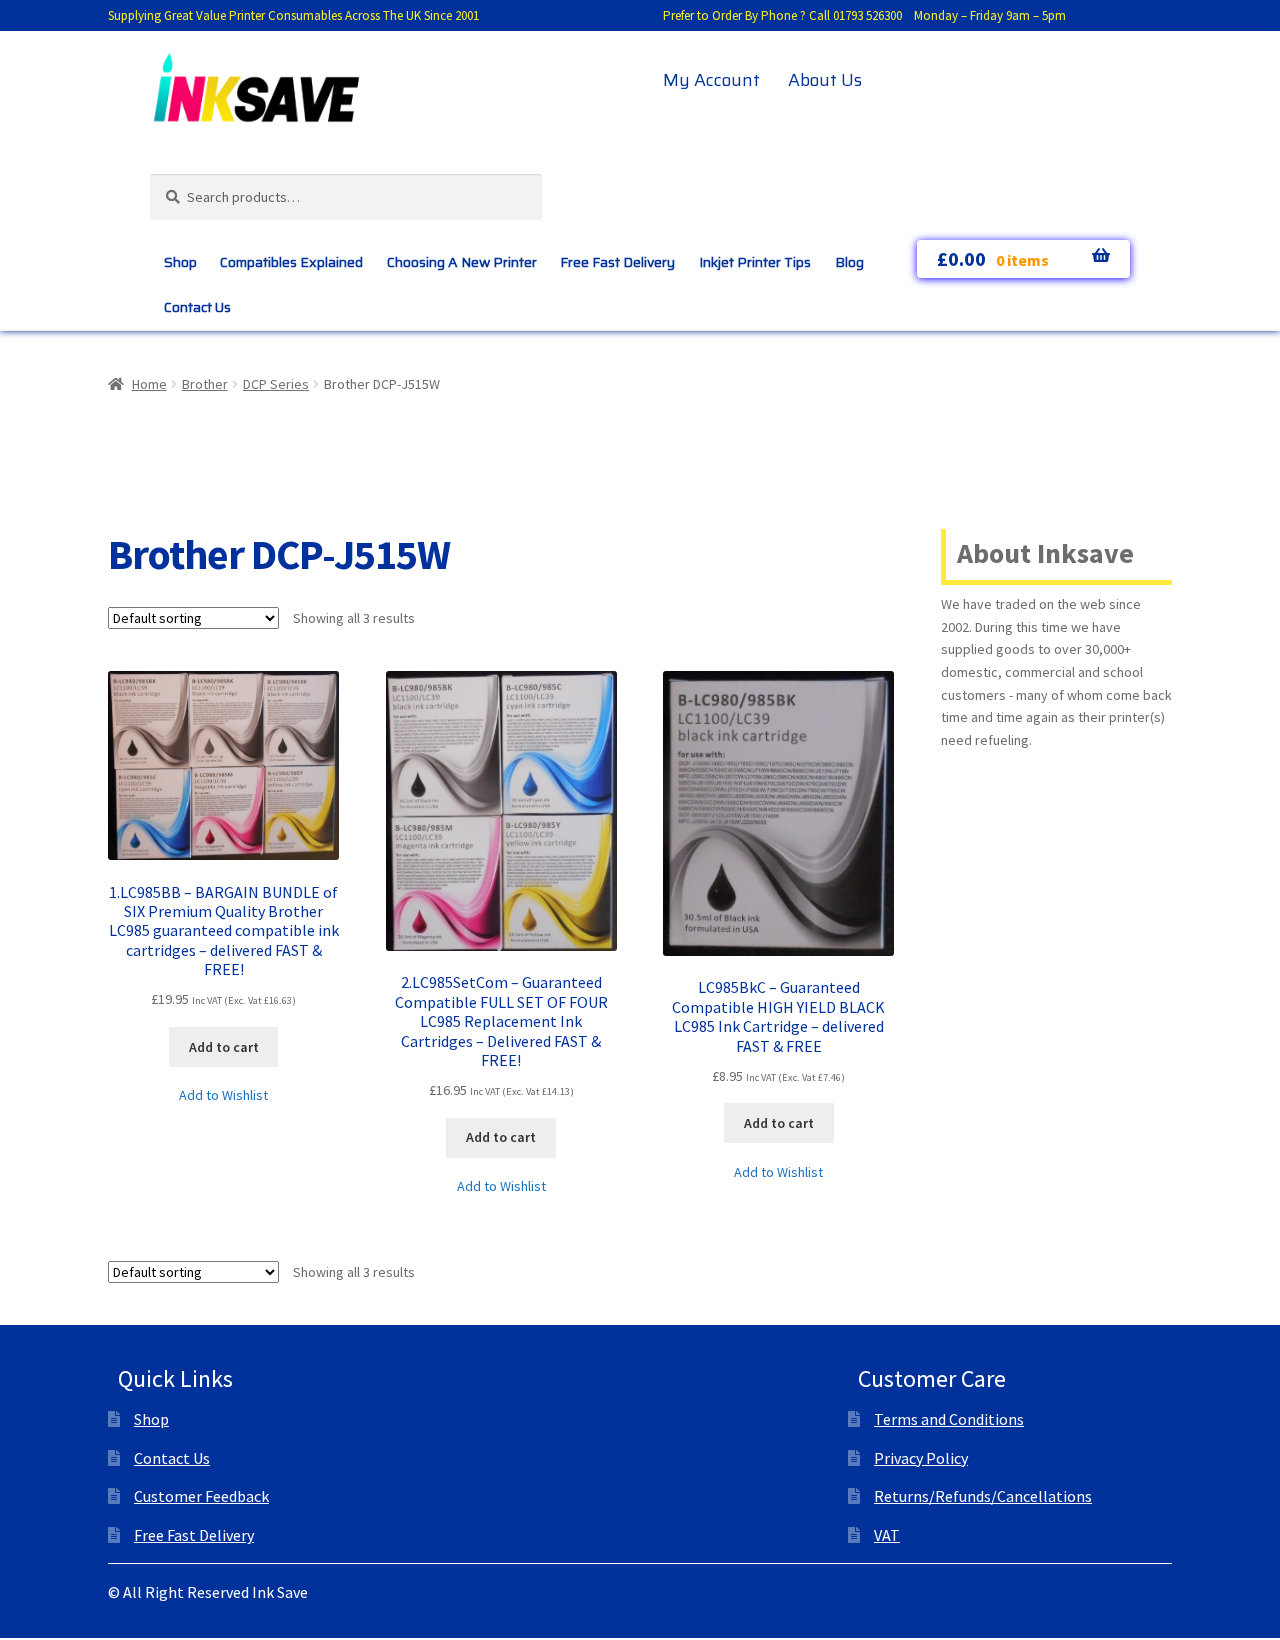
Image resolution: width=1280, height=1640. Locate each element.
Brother (205, 384)
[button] (223, 1095)
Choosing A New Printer (462, 262)
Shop (180, 262)
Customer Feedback (201, 1496)
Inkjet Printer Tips (755, 262)
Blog (849, 262)
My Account (711, 80)
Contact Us (197, 307)
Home (149, 384)
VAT (887, 1535)
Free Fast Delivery (617, 262)
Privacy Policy (921, 1458)
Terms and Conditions (949, 1419)
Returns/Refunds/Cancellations (983, 1496)
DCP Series (276, 384)
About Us (825, 80)
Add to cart (224, 1047)
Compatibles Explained (291, 262)
